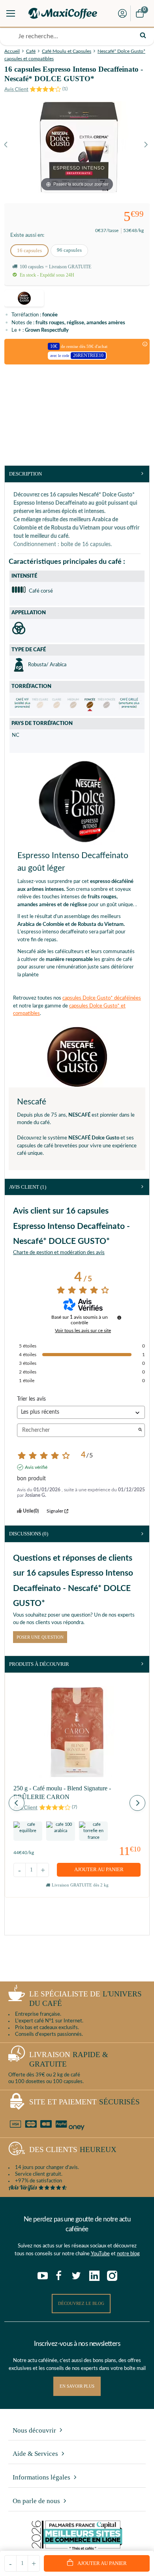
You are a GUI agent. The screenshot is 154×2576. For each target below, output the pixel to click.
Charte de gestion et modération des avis (59, 1253)
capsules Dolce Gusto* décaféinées (102, 998)
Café (31, 51)
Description (25, 474)
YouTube (100, 2254)
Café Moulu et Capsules (67, 51)
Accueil (12, 51)
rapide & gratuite (69, 2059)
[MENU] (11, 13)
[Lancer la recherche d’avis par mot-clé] (140, 1430)
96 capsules (69, 250)
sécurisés (85, 2102)
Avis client (28, 1187)
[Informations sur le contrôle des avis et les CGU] (119, 1318)
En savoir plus (77, 2386)
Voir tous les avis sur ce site (83, 1331)
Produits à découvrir (39, 1664)
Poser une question (40, 1637)
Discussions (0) (29, 1534)
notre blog (128, 2254)
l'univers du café (85, 1999)
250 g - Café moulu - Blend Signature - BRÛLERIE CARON (62, 1793)
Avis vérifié (36, 1467)
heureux (73, 2149)
